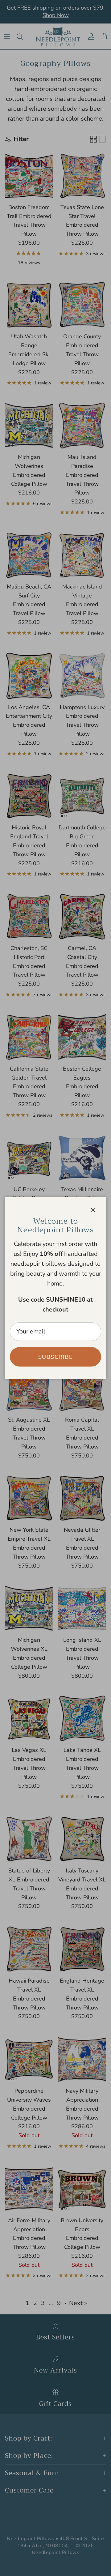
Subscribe (55, 1357)
